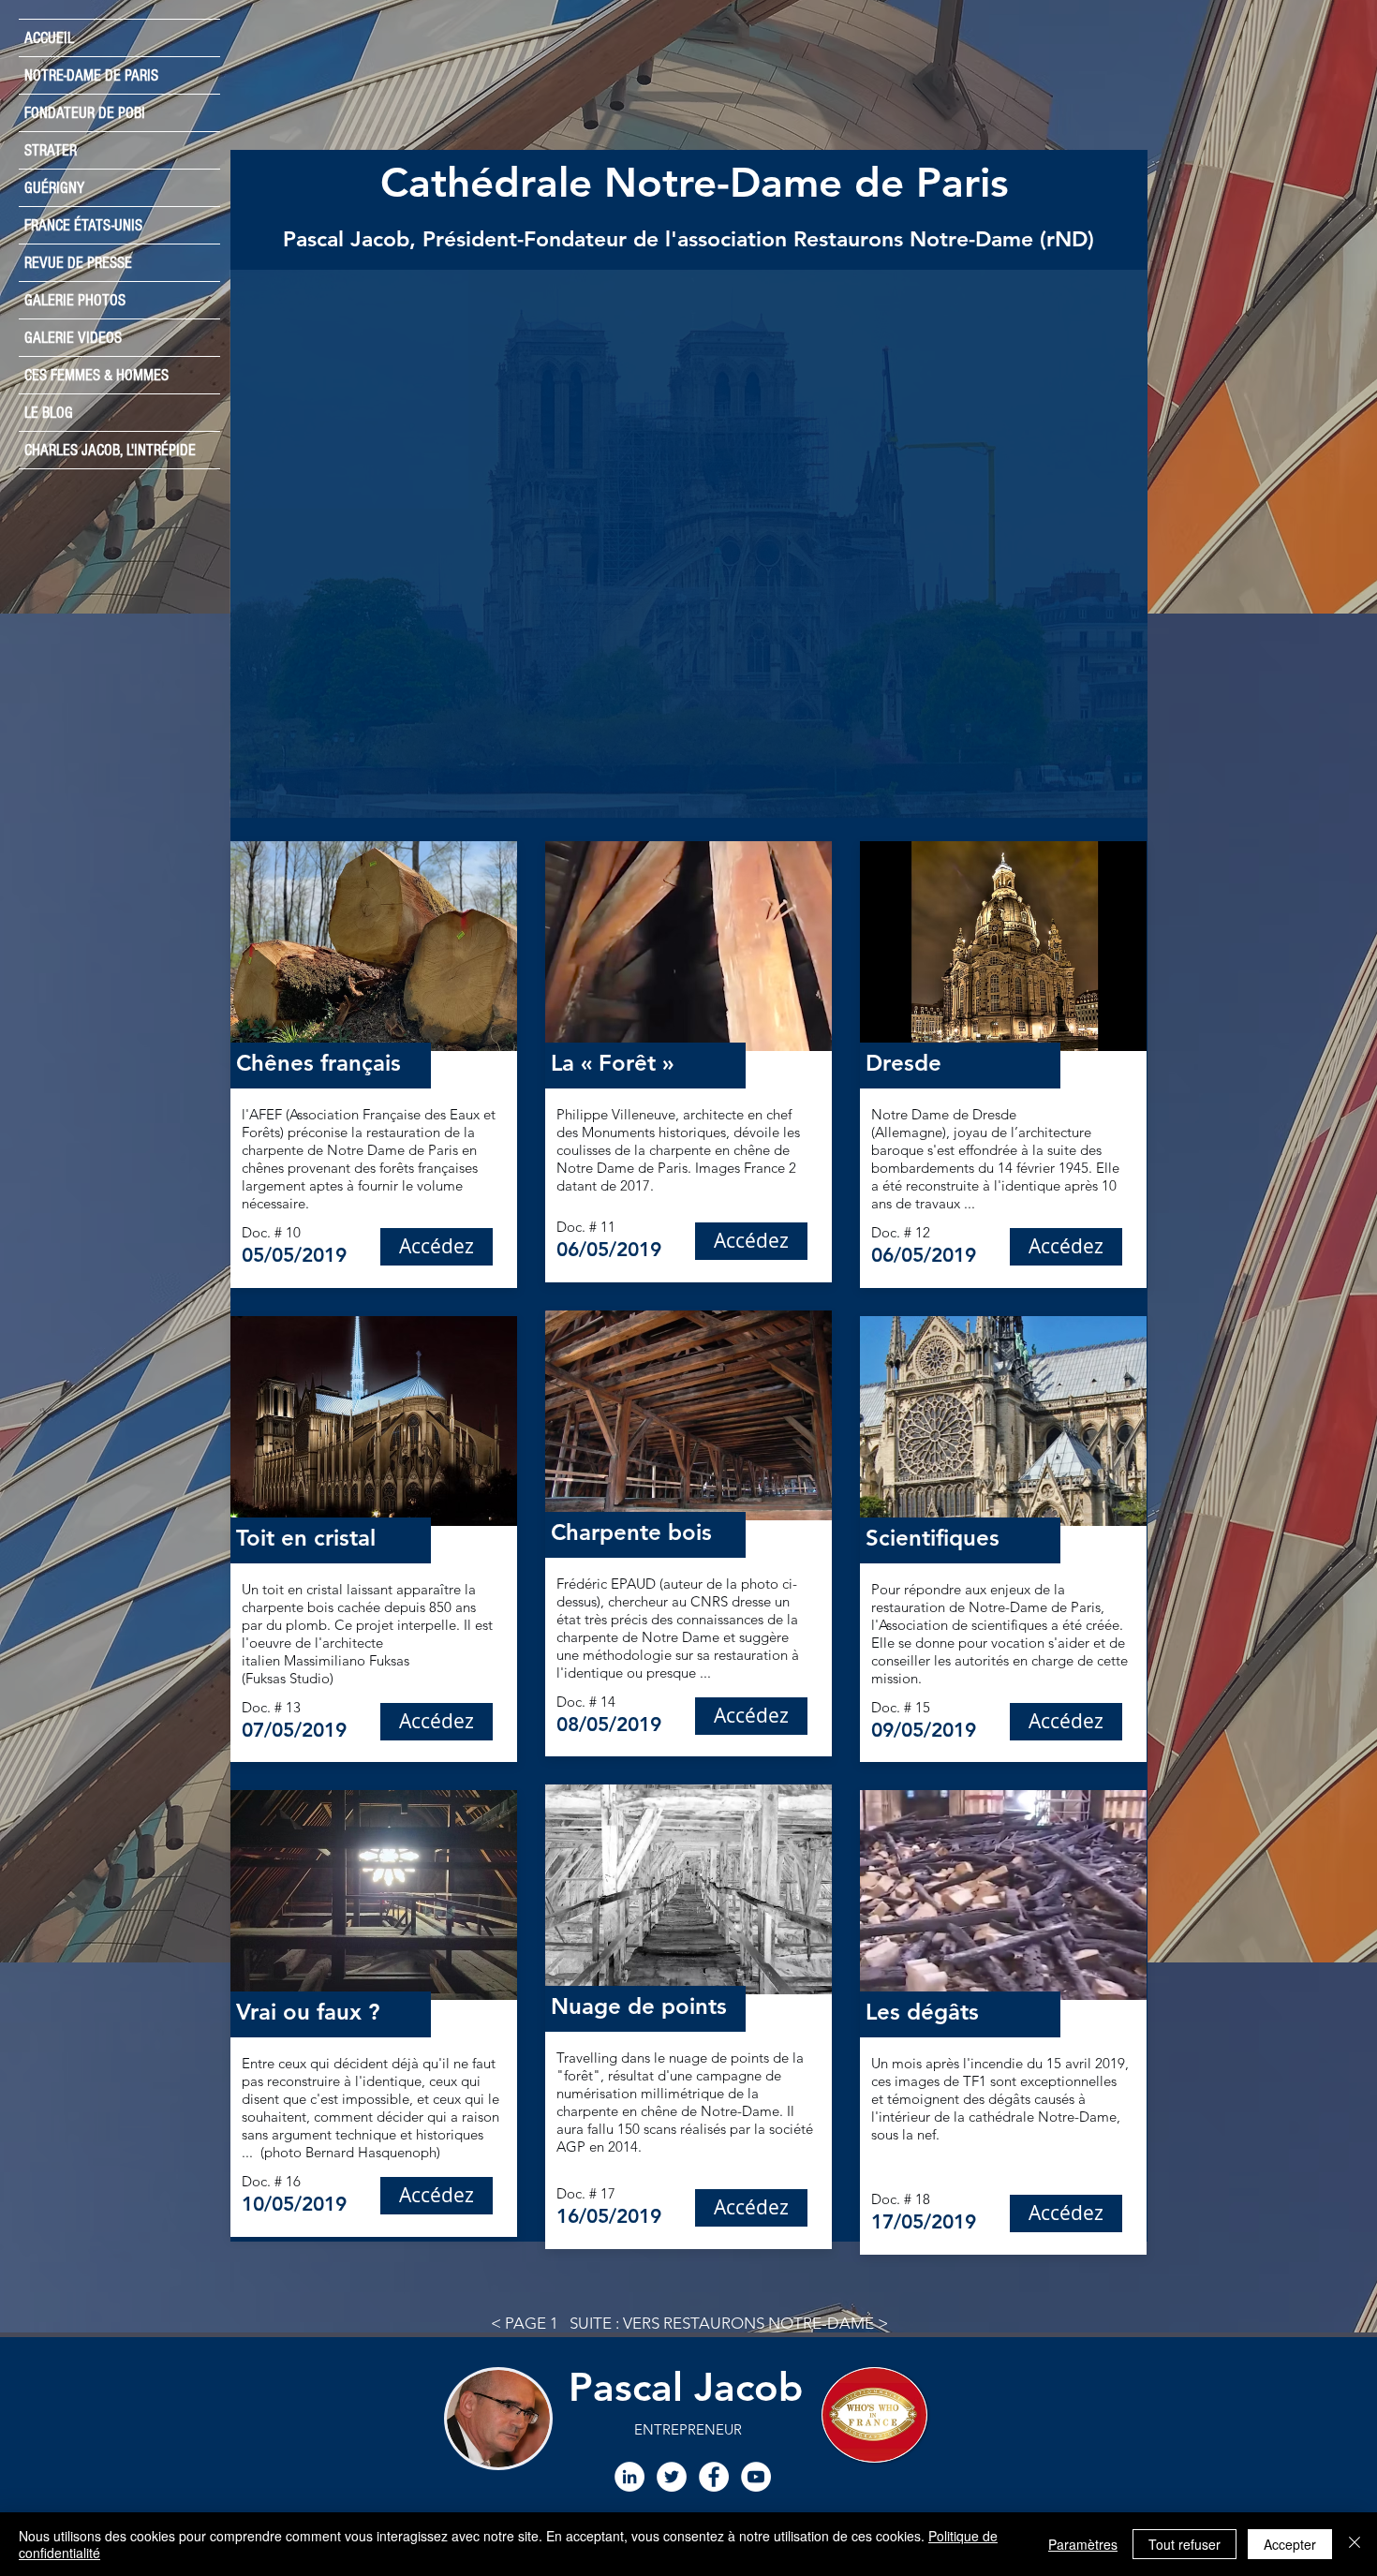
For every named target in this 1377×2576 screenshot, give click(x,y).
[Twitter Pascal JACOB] (672, 2477)
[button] (688, 544)
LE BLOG (49, 413)
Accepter (1290, 2544)
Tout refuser (1185, 2544)
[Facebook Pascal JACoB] (714, 2477)
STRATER (51, 150)
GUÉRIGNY (54, 188)
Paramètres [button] (1083, 2544)
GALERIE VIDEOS (73, 338)
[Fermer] (1355, 2544)
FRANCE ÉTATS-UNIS (83, 225)
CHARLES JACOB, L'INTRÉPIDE (110, 450)
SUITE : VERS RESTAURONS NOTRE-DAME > (729, 2323)
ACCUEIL (49, 38)
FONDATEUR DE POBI (85, 113)
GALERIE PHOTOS (75, 300)
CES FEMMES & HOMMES (96, 375)
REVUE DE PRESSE (78, 263)
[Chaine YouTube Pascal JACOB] (756, 2477)
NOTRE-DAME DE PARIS (91, 75)
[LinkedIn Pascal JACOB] (629, 2477)
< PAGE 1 (525, 2323)
